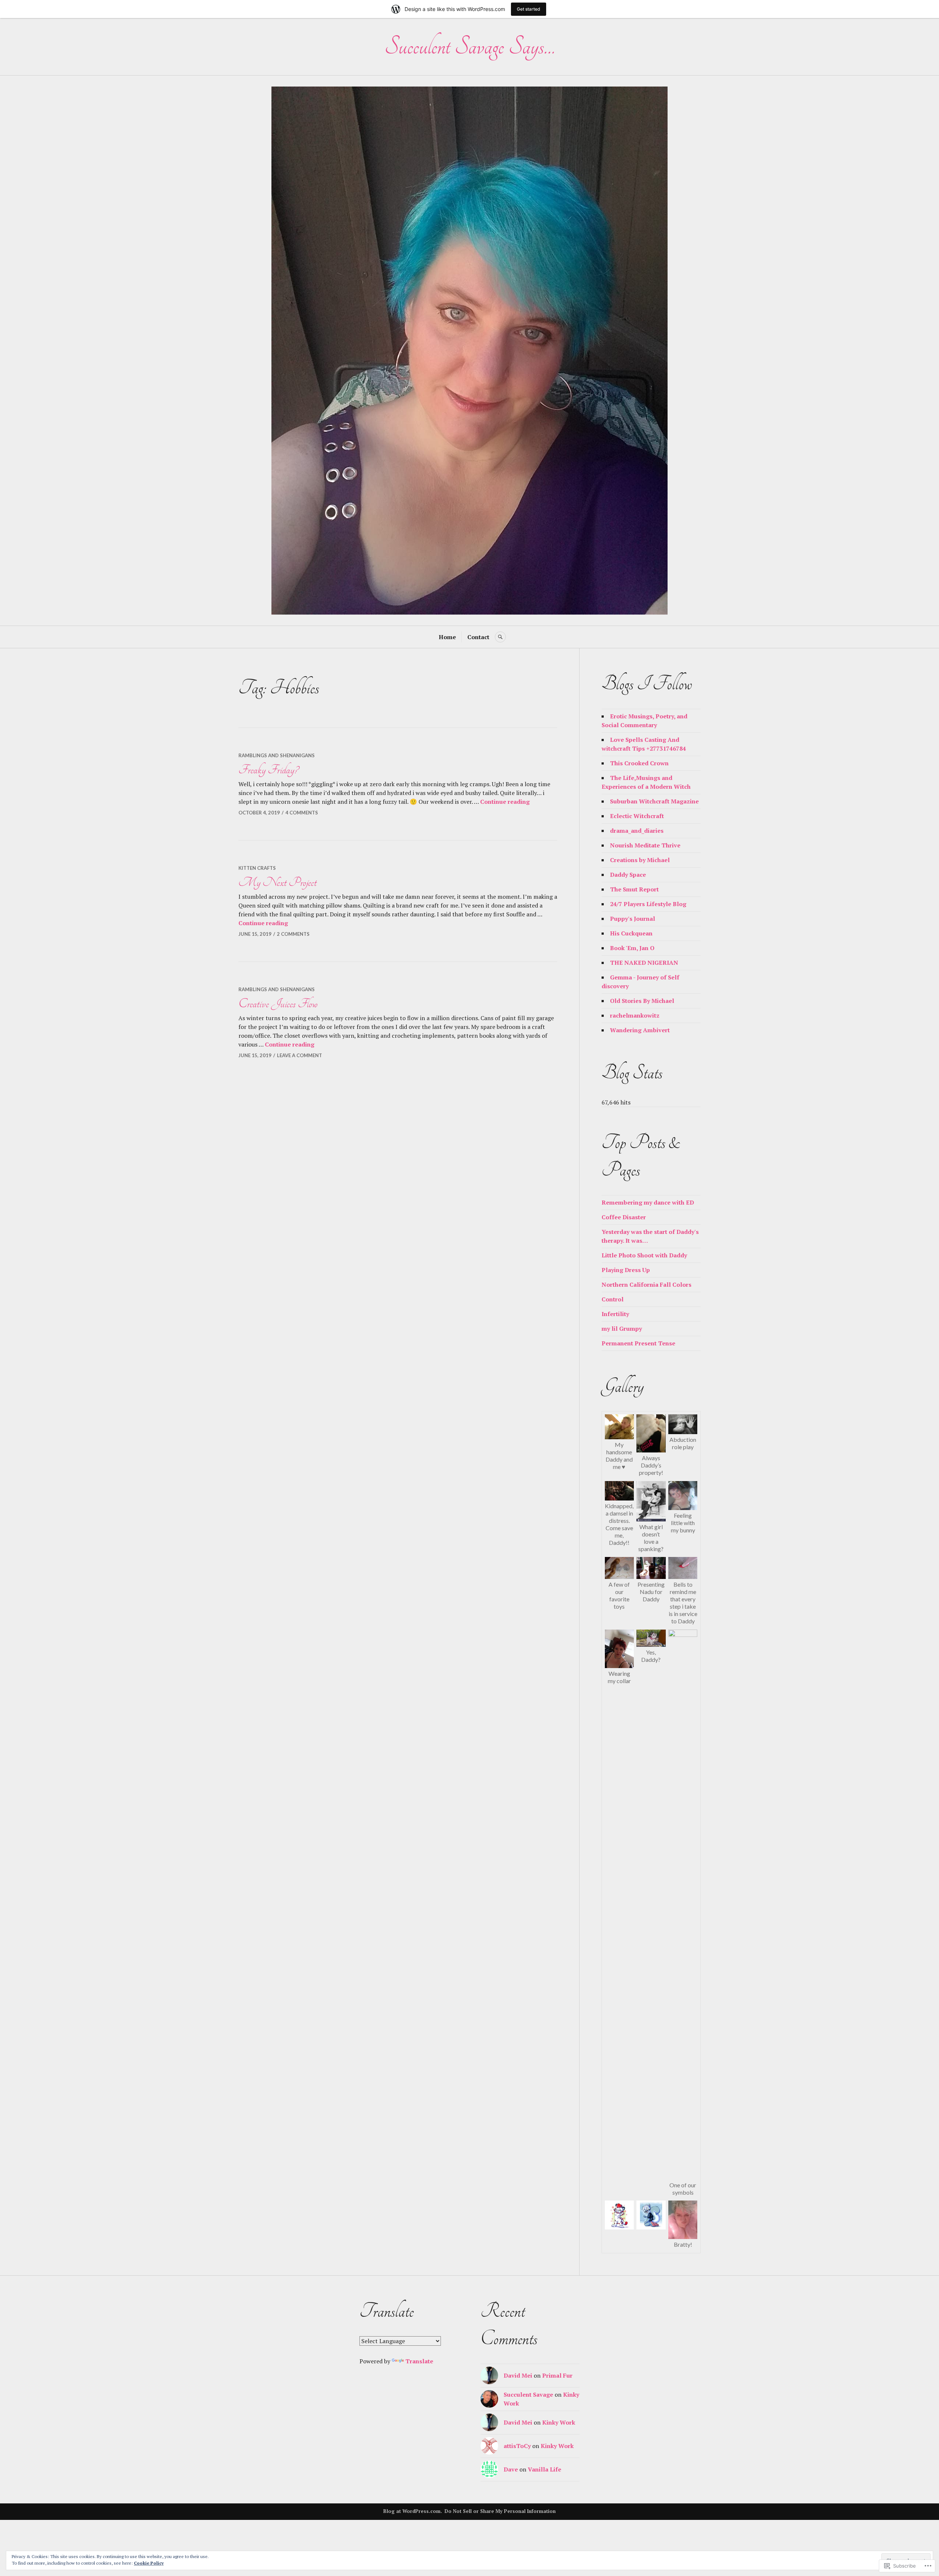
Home (447, 637)
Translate (419, 2361)
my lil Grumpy (622, 1329)
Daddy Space (628, 875)
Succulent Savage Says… (469, 46)
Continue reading (505, 802)
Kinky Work (559, 2422)
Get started (529, 9)
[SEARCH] (500, 637)
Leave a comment (299, 1055)
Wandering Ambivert (640, 1030)
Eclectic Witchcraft (637, 816)
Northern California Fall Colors (646, 1285)
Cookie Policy (149, 2563)
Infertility (615, 1314)
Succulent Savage (528, 2394)
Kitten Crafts (257, 868)
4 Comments (302, 813)
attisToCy (517, 2446)
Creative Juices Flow (278, 1004)
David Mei (518, 2375)
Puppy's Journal (633, 919)
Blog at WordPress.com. (413, 2511)
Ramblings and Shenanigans (277, 755)
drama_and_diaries (637, 831)
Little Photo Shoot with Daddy (644, 1255)
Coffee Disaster (624, 1217)
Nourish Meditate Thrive (645, 845)
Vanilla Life (545, 2469)
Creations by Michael (640, 860)
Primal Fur (557, 2375)
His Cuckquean (631, 933)
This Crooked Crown (639, 763)
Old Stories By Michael (642, 1001)
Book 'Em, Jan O (632, 948)
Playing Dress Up (626, 1270)
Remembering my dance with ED (648, 1202)
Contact (478, 637)
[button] (619, 1443)
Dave (511, 2469)
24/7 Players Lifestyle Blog (648, 904)
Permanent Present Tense (638, 1343)
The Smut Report (634, 889)
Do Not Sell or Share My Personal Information (500, 2511)
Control (613, 1299)
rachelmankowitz (635, 1015)
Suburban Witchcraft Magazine (654, 801)
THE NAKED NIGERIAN (644, 963)
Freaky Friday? (268, 770)
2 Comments (293, 934)
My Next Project (277, 882)
